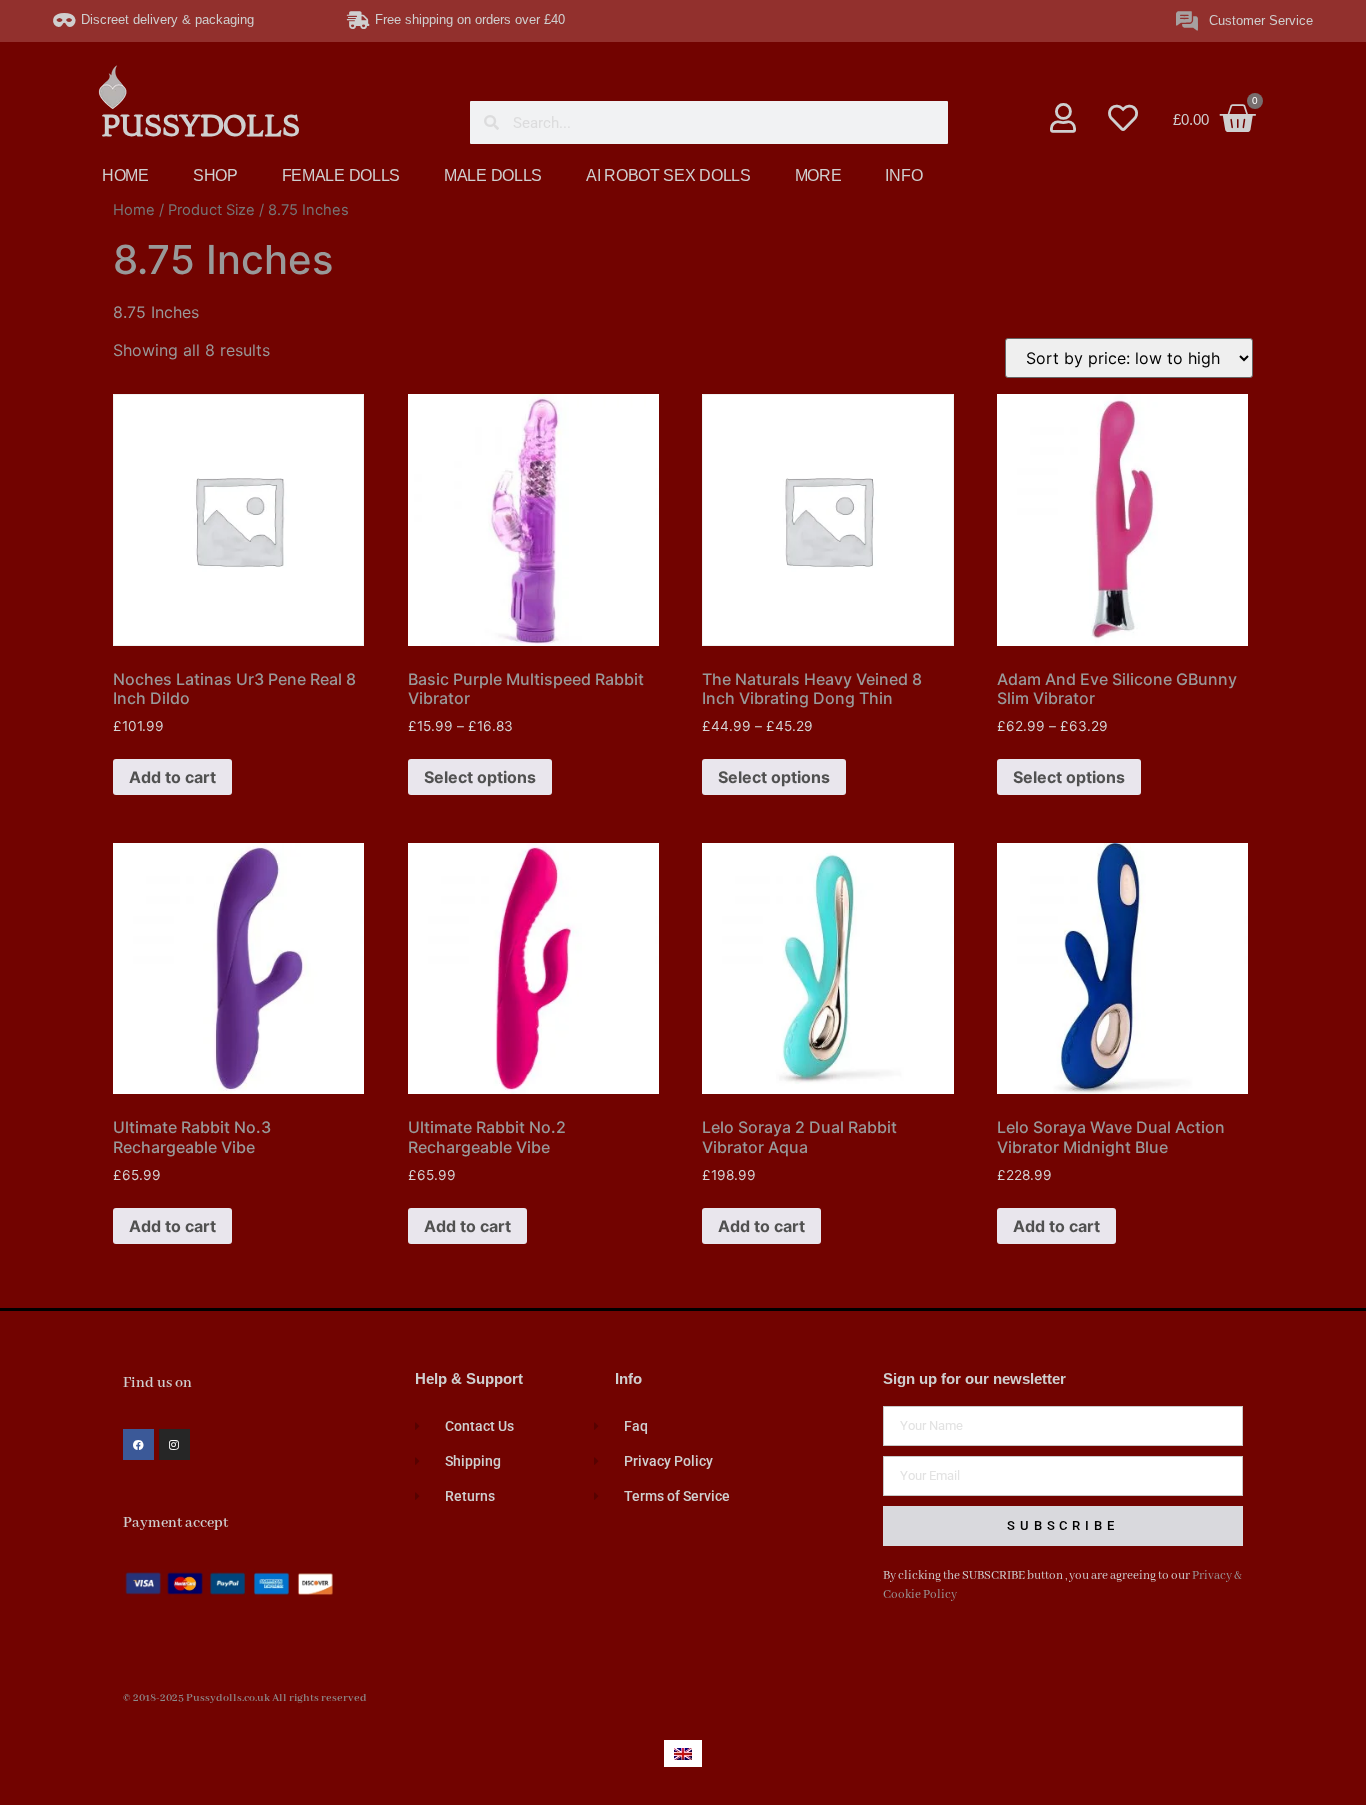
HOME (125, 175)
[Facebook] (138, 1444)
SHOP (215, 175)
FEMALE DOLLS (341, 175)
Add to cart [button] (172, 777)
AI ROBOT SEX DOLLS (668, 175)
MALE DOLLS (493, 175)
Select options (480, 777)
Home (134, 210)
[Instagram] (174, 1444)
